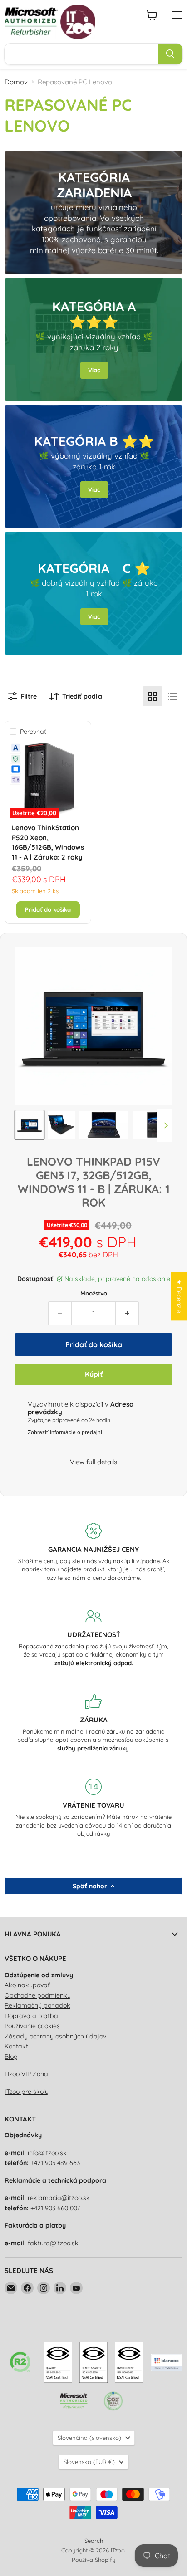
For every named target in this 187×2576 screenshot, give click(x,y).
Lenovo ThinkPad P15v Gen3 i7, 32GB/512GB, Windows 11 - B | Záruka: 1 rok (94, 1182)
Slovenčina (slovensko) (89, 2438)
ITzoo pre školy (27, 2092)
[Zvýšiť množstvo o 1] (127, 1313)
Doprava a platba (31, 2016)
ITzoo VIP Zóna (26, 2074)
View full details (93, 1462)
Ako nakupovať (27, 1985)
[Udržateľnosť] (93, 1637)
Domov (16, 82)
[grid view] (153, 696)
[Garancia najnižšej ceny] (93, 1552)
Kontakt (16, 2046)
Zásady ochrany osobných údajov (55, 2036)
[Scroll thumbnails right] (164, 1125)
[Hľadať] (170, 54)
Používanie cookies (32, 2026)
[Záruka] (93, 1723)
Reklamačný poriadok (37, 2005)
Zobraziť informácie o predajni (65, 1432)
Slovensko (89, 2462)
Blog (11, 2057)
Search (94, 2541)
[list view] (172, 696)
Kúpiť (94, 1374)
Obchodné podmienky (38, 1995)
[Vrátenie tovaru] (93, 1808)
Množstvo (94, 1293)
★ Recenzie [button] (179, 1296)
